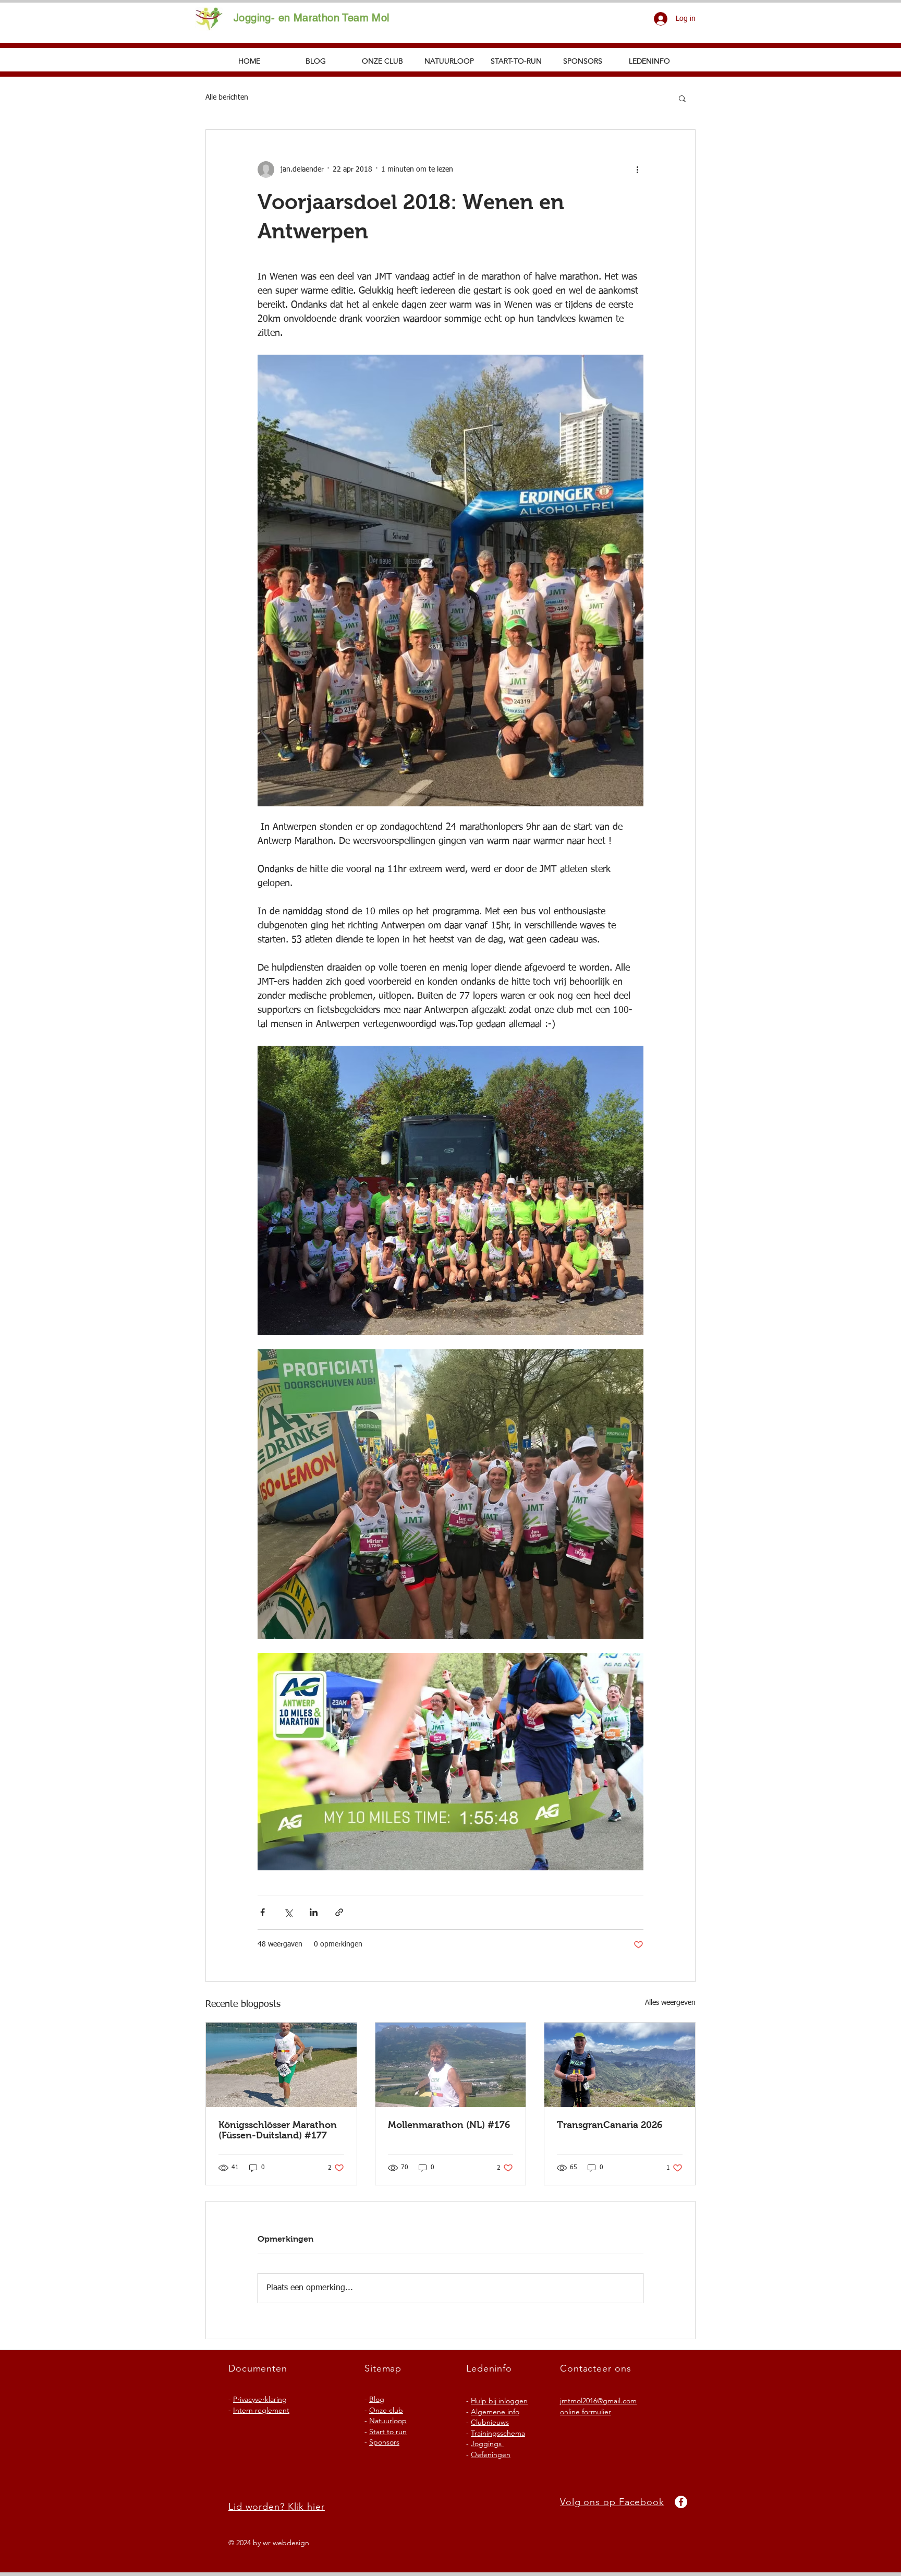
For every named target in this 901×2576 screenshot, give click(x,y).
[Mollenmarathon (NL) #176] (451, 2065)
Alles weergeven (670, 2003)
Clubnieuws (490, 2422)
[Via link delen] (339, 1912)
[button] (682, 98)
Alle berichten (227, 98)
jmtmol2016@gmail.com (598, 2401)
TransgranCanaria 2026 (610, 2125)
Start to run (388, 2432)
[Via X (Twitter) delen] (288, 1912)
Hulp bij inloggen (499, 2401)
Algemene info (495, 2412)
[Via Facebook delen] (263, 1912)
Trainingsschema (498, 2433)
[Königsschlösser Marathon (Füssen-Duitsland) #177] (281, 2065)
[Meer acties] (637, 170)
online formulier (586, 2412)
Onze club (386, 2410)
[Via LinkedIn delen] (314, 1912)
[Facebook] (681, 2502)
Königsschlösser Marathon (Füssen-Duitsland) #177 (278, 2130)
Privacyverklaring (260, 2399)
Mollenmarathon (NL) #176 (449, 2125)
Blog (377, 2399)
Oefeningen (491, 2454)
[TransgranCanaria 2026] (620, 2065)
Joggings (487, 2444)
